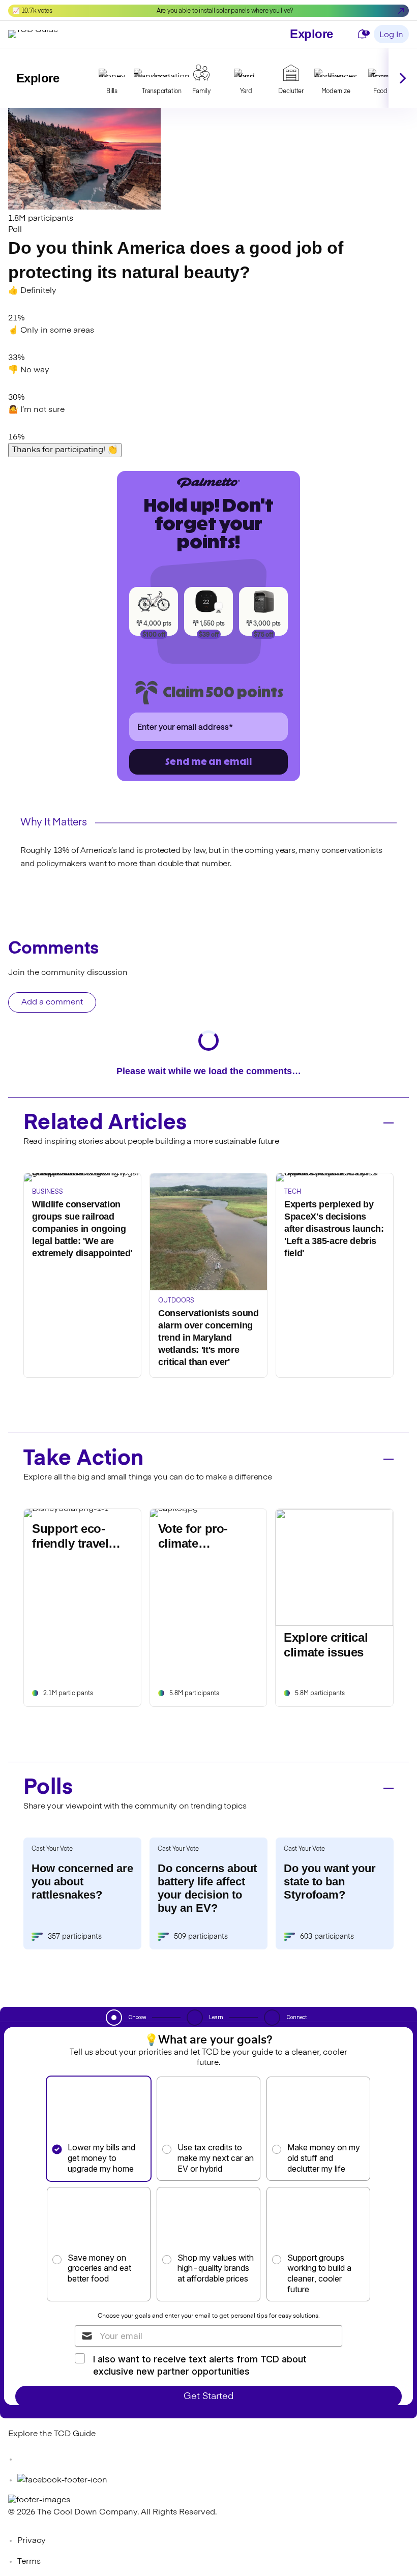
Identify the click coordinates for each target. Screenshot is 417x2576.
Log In (391, 35)
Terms (29, 2562)
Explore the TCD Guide (52, 2434)
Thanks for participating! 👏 (65, 450)
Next (403, 78)
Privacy (32, 2541)
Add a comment (52, 1002)
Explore (311, 34)
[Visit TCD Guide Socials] (28, 2460)
